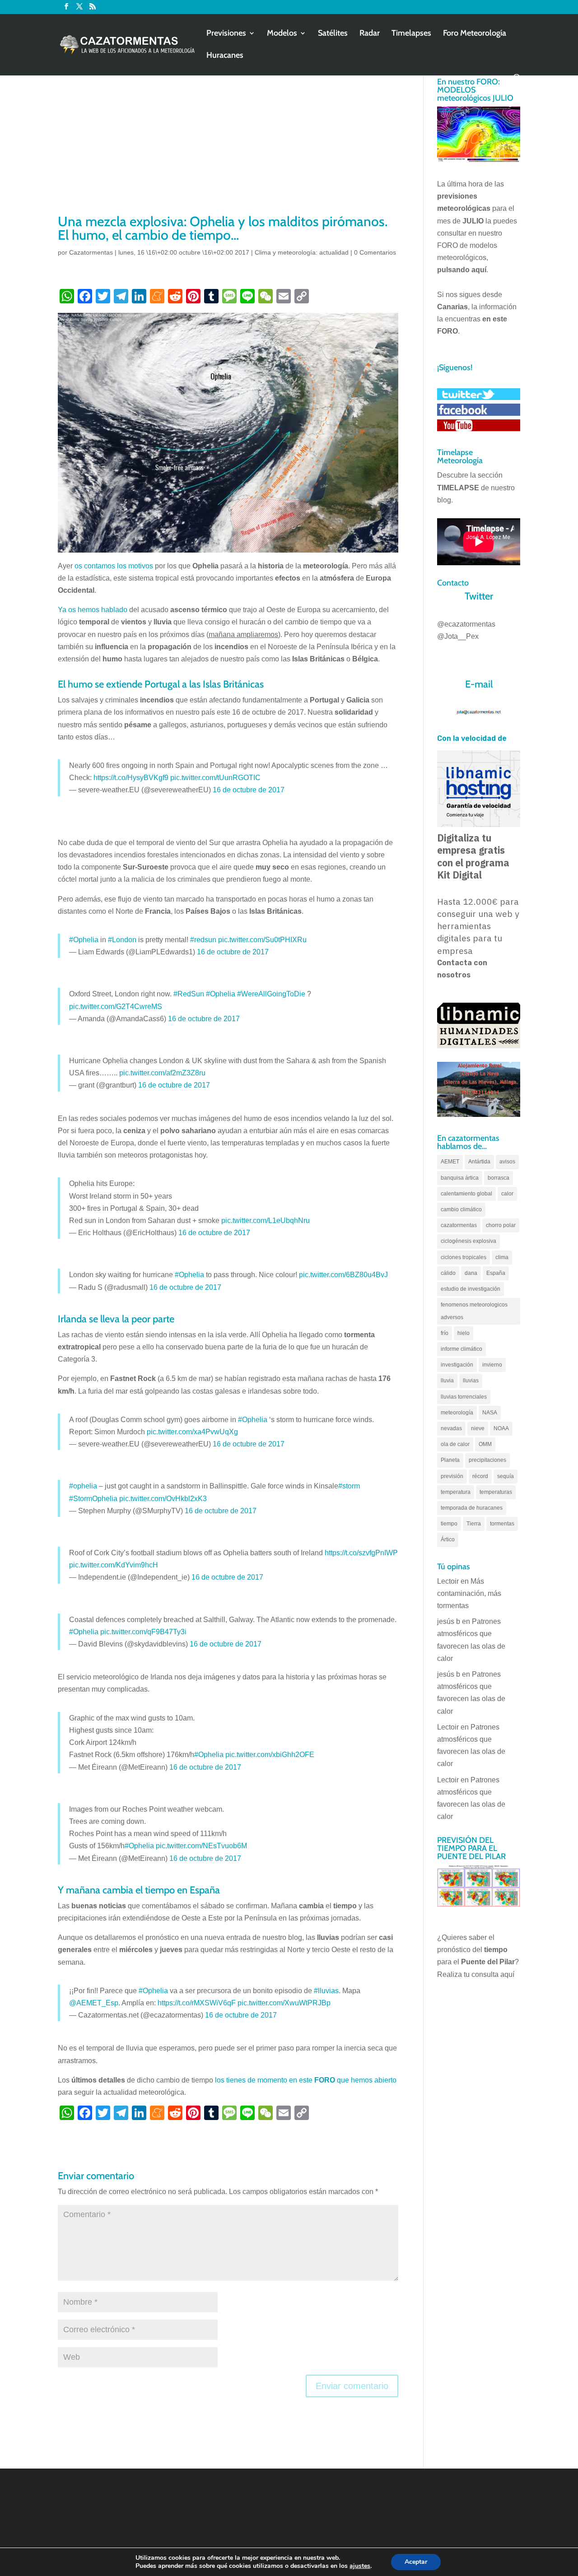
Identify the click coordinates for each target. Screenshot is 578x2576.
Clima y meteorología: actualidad (302, 252)
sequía (506, 1476)
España (496, 1273)
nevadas (451, 1428)
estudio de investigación (471, 1289)
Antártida (479, 1162)
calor (507, 1194)
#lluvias (326, 1991)
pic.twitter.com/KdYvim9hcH (114, 1565)
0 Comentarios (375, 252)
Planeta (450, 1460)
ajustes (360, 2566)
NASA (490, 1413)
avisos (507, 1162)
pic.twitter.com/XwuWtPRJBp (284, 2003)
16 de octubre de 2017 (249, 790)
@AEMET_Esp (94, 2003)
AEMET (450, 1162)
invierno (492, 1365)
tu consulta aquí (489, 1974)
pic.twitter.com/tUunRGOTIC (215, 778)
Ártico (448, 1539)
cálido (448, 1273)
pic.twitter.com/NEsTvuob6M (201, 1846)
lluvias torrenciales (464, 1397)
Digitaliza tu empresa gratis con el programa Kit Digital (473, 856)
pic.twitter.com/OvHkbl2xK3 (163, 1499)
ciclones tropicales (464, 1257)
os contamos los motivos (114, 566)
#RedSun (189, 994)
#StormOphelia (93, 1499)
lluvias (471, 1381)
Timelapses (411, 34)
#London (122, 940)
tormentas (502, 1524)
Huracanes (225, 56)
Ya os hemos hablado (93, 610)
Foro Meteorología (475, 34)
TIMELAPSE (458, 488)
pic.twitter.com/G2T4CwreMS (116, 1007)
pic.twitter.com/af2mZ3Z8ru (162, 1073)
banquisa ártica (460, 1178)
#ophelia (83, 1486)
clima (502, 1257)
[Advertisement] (228, 144)
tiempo (449, 1524)
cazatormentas (459, 1225)
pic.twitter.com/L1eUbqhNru (266, 1221)
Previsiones (226, 34)
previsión (452, 1476)
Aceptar (416, 2562)
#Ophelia (84, 940)
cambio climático (461, 1209)
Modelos (282, 34)
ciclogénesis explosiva (468, 1241)
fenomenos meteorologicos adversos (474, 1311)
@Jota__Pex (458, 636)
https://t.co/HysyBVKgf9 (131, 778)
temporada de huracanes (472, 1508)
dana (471, 1273)
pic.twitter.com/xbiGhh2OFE (270, 1755)
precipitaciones (487, 1460)
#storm (349, 1486)
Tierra (474, 1524)
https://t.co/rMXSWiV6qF (197, 2003)
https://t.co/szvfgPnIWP (361, 1553)
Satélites (333, 34)
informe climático (461, 1349)
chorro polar (501, 1225)
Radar (370, 34)
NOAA (501, 1428)
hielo (464, 1333)
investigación (457, 1365)
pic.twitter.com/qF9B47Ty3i (143, 1632)
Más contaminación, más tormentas (469, 1593)
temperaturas (496, 1492)
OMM (485, 1444)
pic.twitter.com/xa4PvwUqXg (192, 1432)
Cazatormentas (91, 252)
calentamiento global (466, 1194)
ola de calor (455, 1444)
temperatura (456, 1492)
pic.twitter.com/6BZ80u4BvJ (343, 1275)
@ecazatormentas (466, 624)
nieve (478, 1428)
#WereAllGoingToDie (271, 994)
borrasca (499, 1178)
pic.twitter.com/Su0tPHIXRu (262, 940)
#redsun (203, 940)
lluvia (447, 1381)
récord (480, 1476)
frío (445, 1333)
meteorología (457, 1413)
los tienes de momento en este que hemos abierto (306, 2080)
